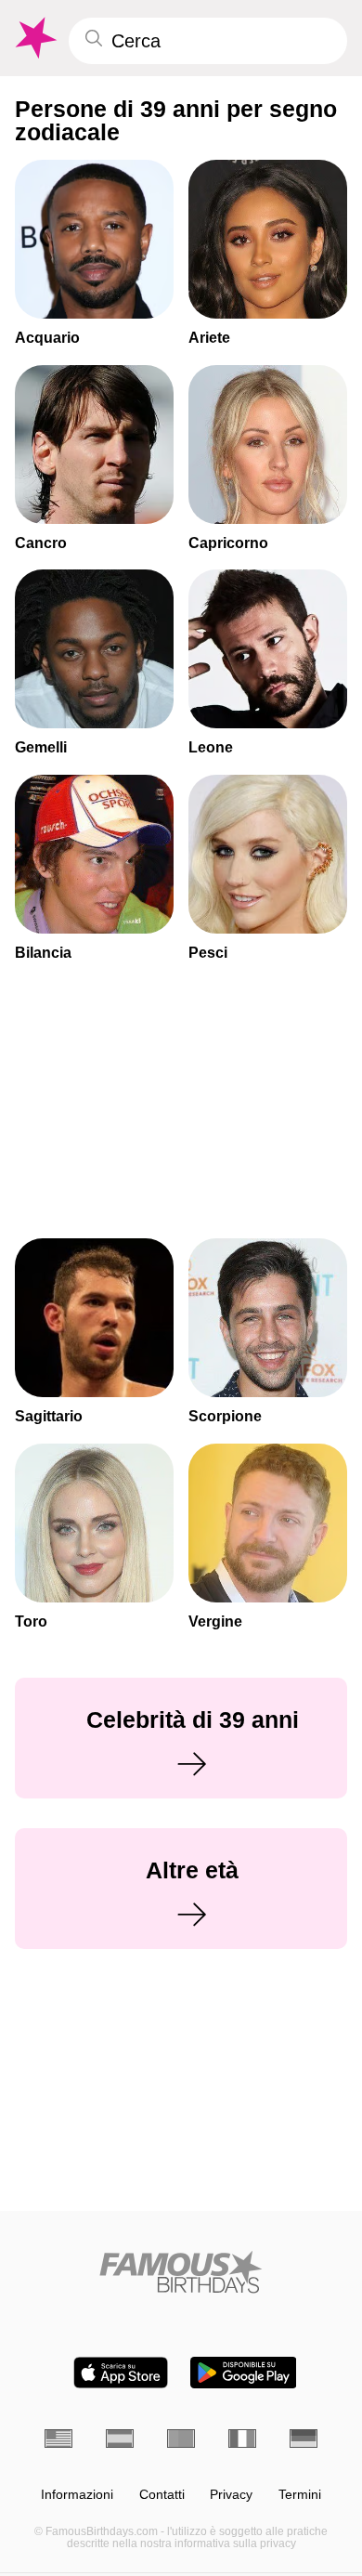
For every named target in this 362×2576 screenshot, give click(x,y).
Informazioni (77, 2495)
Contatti (162, 2495)
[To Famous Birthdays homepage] (34, 38)
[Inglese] (58, 2439)
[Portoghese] (181, 2439)
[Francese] (242, 2439)
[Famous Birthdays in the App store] (121, 2373)
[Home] (181, 2272)
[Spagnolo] (120, 2439)
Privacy (231, 2495)
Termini (300, 2495)
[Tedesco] (304, 2439)
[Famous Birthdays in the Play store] (244, 2373)
